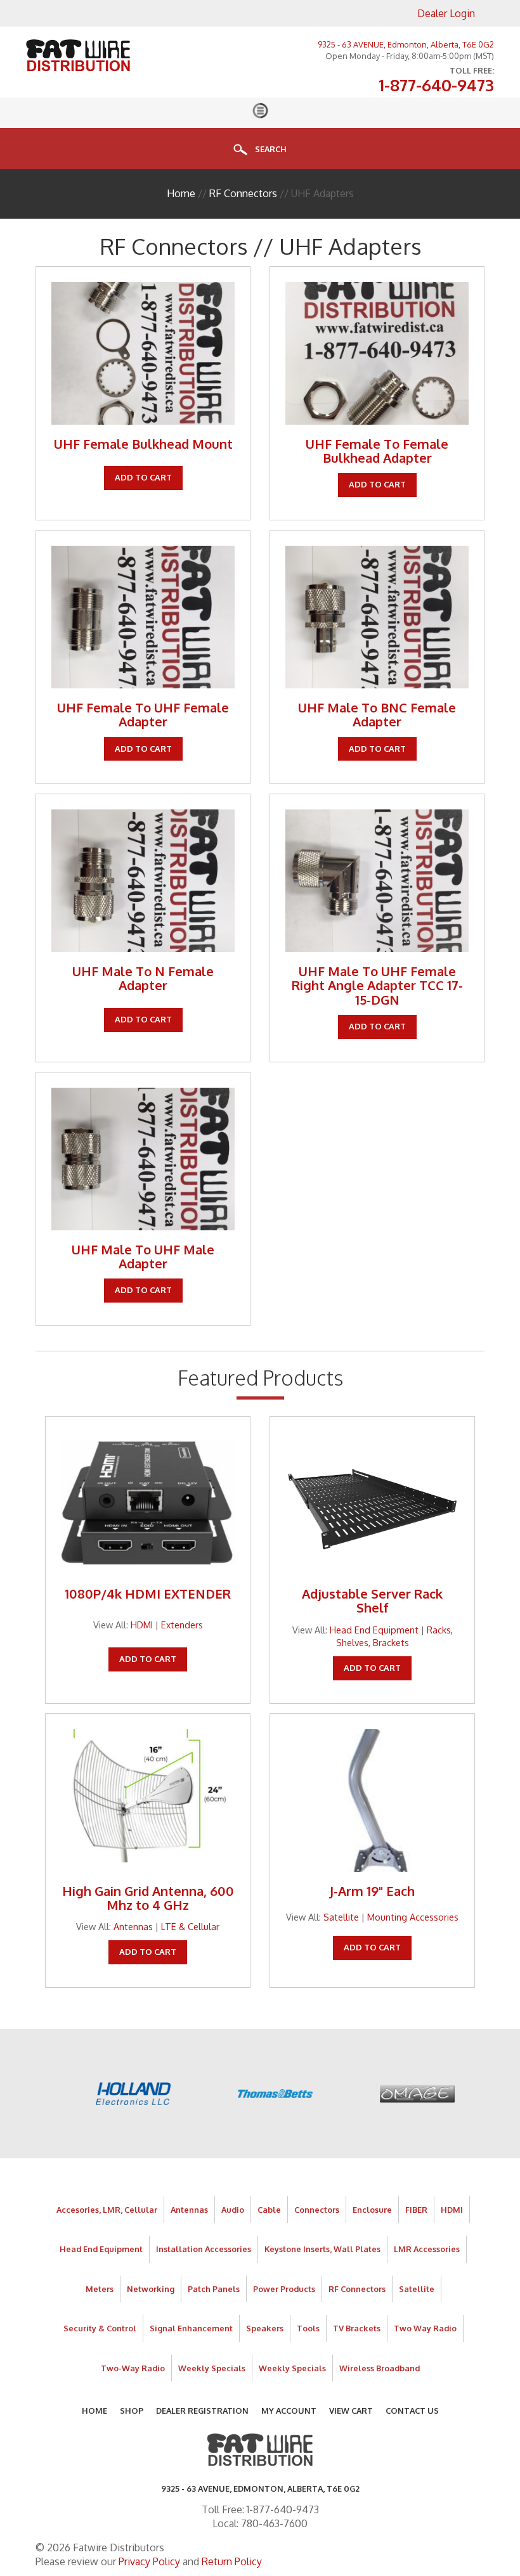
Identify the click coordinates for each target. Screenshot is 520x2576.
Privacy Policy (149, 2561)
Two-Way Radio (133, 2368)
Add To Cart (143, 477)
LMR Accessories (427, 2249)
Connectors (317, 2210)
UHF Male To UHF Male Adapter (143, 1256)
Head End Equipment (374, 1630)
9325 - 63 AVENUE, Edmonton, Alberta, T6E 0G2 (406, 44)
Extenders (182, 1625)
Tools (308, 2328)
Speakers (265, 2328)
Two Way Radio (425, 2328)
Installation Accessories (204, 2249)
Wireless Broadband (380, 2368)
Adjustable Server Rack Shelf (372, 1600)
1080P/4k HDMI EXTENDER (148, 1594)
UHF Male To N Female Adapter (143, 978)
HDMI (142, 1625)
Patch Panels (214, 2289)
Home (181, 193)
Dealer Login (446, 13)
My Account (289, 2411)
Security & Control (100, 2328)
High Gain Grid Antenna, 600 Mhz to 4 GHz (148, 1898)
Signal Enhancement (191, 2328)
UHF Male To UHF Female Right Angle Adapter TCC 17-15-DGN (377, 985)
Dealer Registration (202, 2411)
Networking (151, 2289)
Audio (233, 2210)
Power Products (284, 2289)
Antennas (133, 1926)
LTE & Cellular (190, 1926)
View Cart (351, 2411)
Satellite (341, 1917)
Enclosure (372, 2210)
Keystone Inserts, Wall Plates (322, 2249)
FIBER (416, 2210)
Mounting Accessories (413, 1917)
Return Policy (232, 2561)
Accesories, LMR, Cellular (107, 2210)
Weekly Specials (212, 2368)
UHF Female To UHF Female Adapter (143, 714)
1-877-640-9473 (436, 86)
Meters (100, 2289)
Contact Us (412, 2411)
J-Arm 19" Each (372, 1891)
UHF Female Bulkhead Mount (143, 444)
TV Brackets (357, 2328)
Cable (269, 2210)
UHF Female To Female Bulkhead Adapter (377, 451)
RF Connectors (243, 193)
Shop (132, 2411)
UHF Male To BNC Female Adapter (377, 714)
